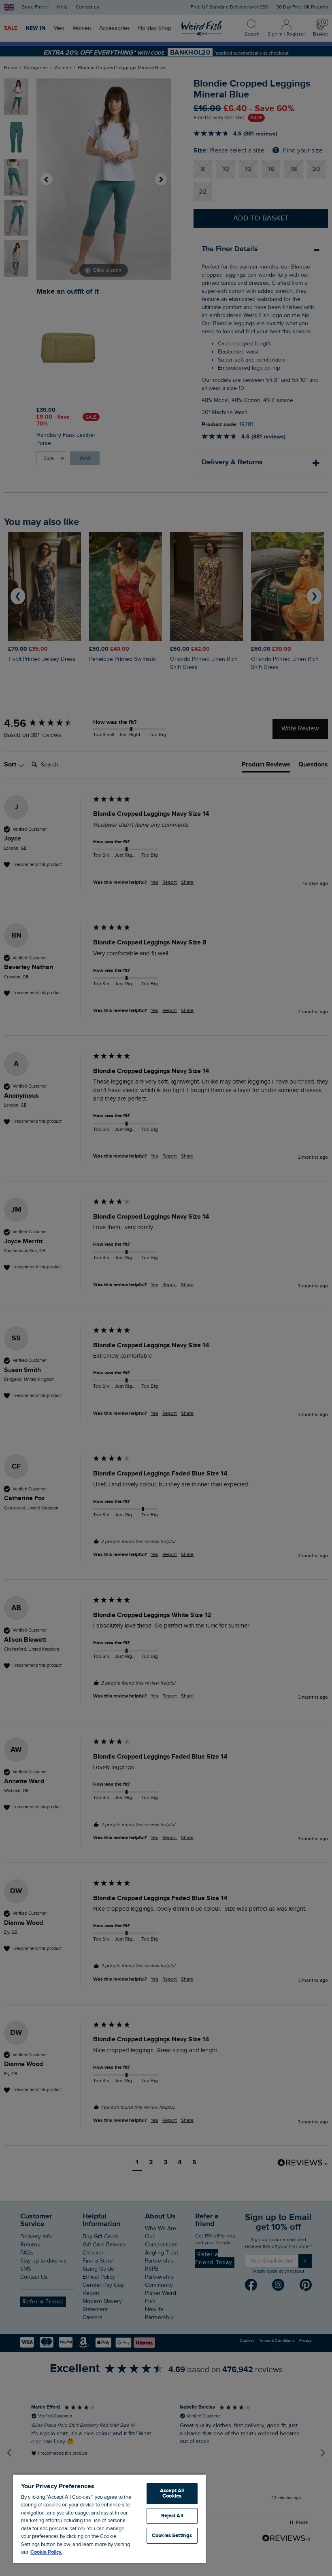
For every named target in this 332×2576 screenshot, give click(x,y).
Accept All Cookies (172, 2493)
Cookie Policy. (46, 2552)
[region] (109, 2518)
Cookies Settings (172, 2536)
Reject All (172, 2516)
